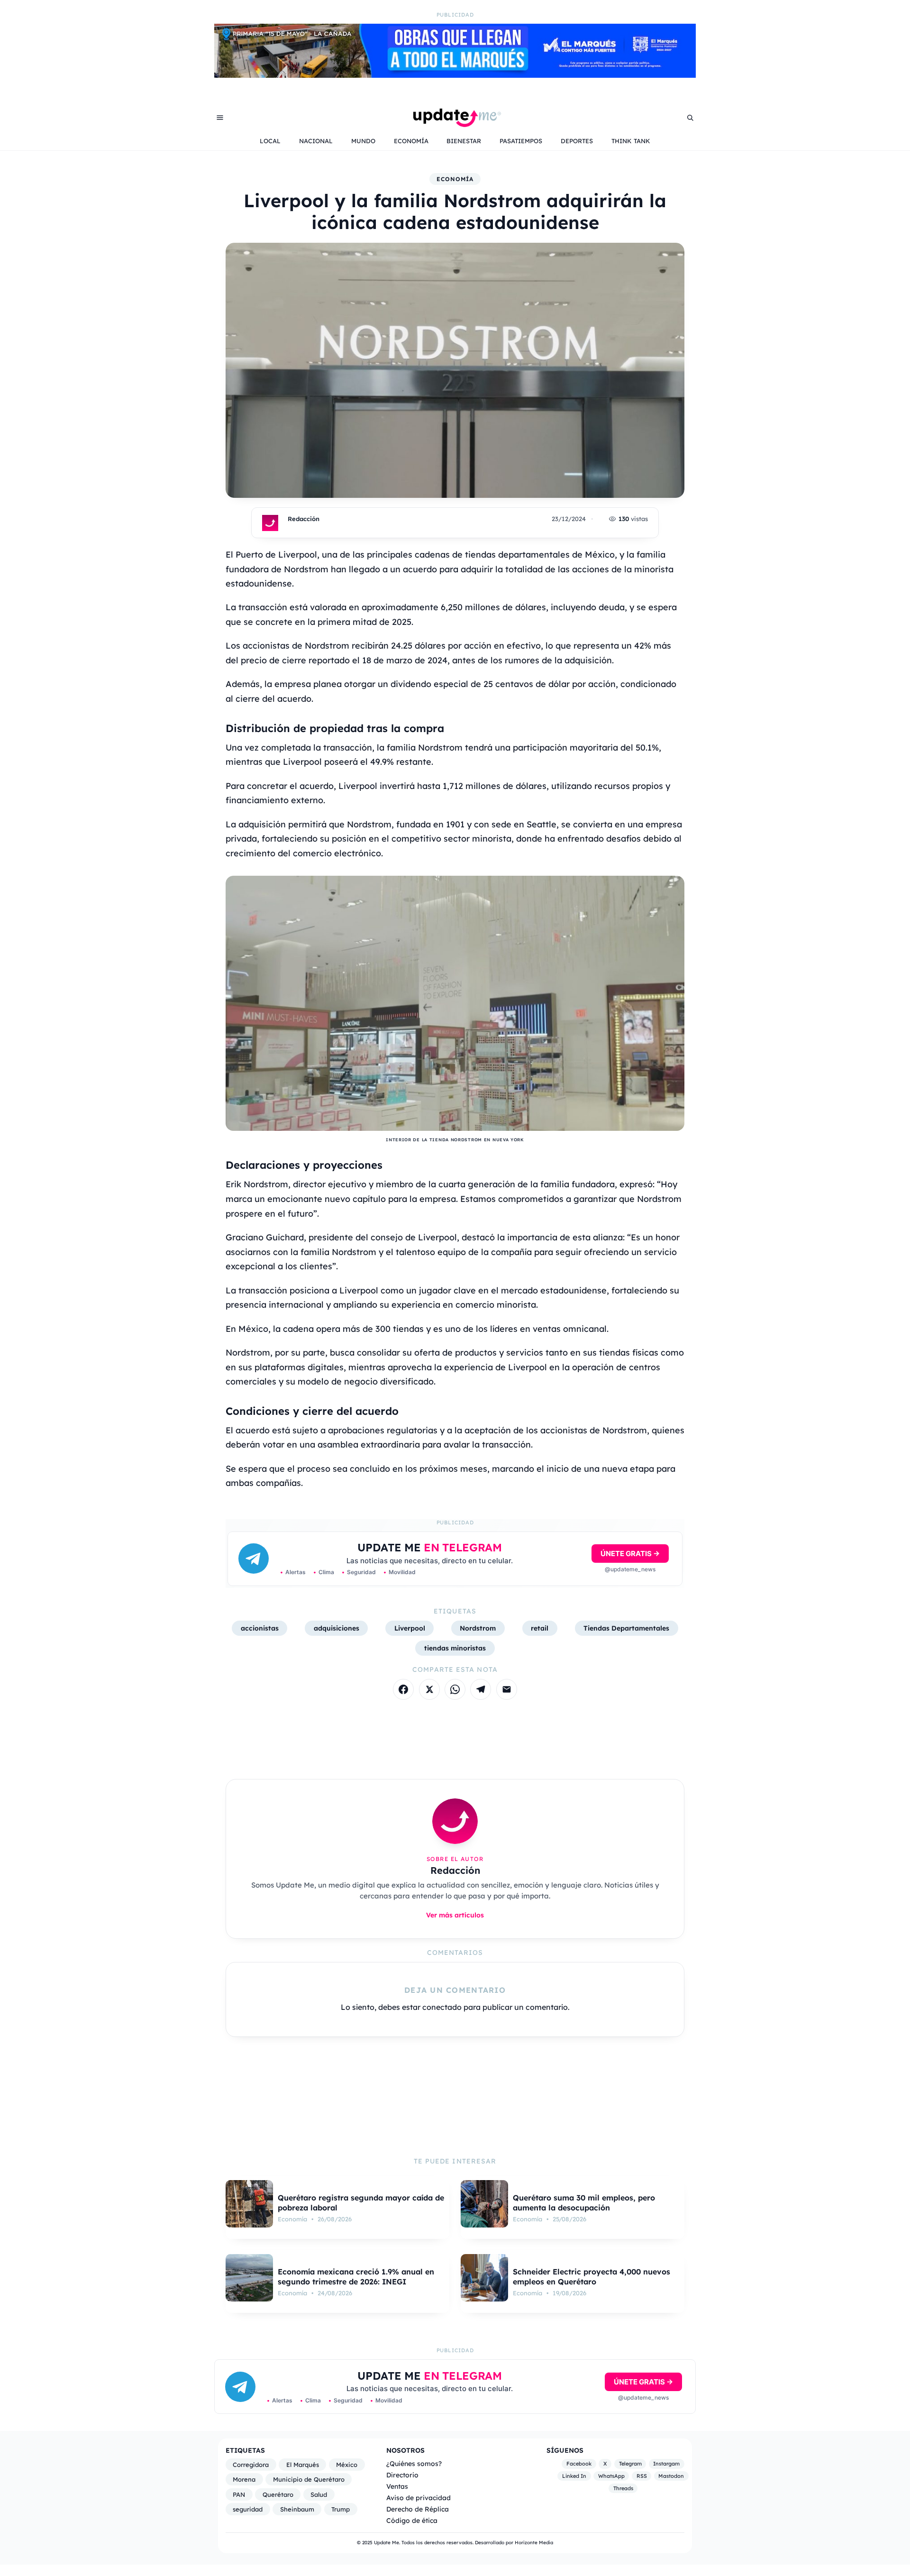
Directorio (402, 2475)
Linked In (574, 2476)
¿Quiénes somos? (414, 2463)
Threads (623, 2488)
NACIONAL (316, 141)
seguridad (248, 2509)
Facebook (579, 2464)
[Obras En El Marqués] (455, 75)
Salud (319, 2494)
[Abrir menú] (220, 118)
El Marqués (303, 2465)
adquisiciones (337, 1628)
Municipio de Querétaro (309, 2479)
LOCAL (270, 141)
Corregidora (251, 2465)
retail (540, 1628)
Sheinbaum (297, 2509)
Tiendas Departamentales (626, 1628)
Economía (455, 179)
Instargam (666, 2464)
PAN (239, 2494)
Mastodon (671, 2476)
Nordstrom (478, 1628)
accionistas (260, 1628)
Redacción (304, 519)
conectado (442, 2007)
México (347, 2465)
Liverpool (410, 1628)
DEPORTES (577, 141)
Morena (244, 2479)
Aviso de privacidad (419, 2498)
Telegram (630, 2464)
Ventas (397, 2486)
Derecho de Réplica (418, 2509)
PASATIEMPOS (521, 141)
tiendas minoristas (455, 1648)
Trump (341, 2509)
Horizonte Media (534, 2543)
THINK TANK (631, 141)
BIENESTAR (464, 141)
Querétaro (278, 2494)
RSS (642, 2476)
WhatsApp (611, 2476)
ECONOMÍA (411, 141)
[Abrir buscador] (690, 118)
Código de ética (412, 2520)
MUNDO (363, 141)
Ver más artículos (455, 1915)
